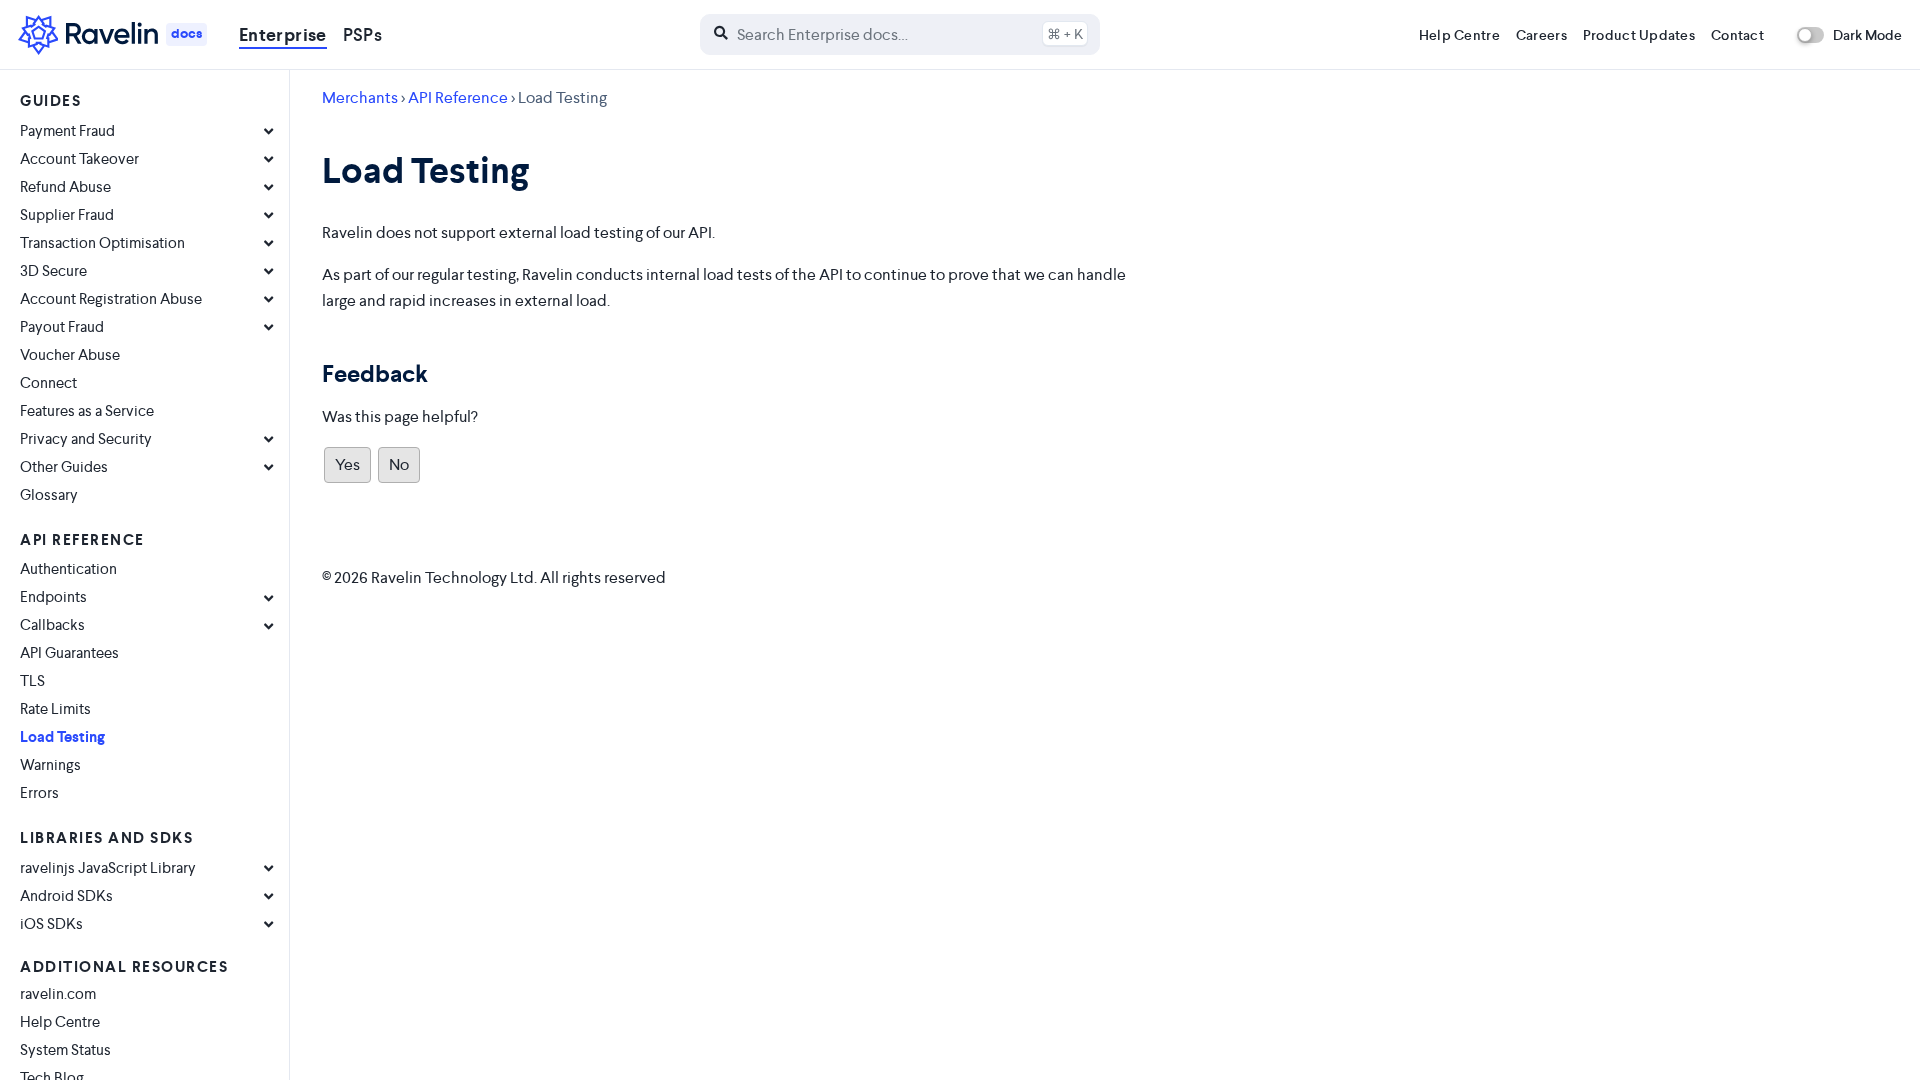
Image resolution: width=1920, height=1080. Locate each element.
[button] (900, 34)
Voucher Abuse (70, 354)
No (399, 464)
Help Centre (1459, 35)
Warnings (50, 764)
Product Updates (1639, 35)
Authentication (68, 568)
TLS (32, 680)
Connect (48, 382)
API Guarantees (69, 652)
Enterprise (283, 35)
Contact (1737, 35)
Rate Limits (55, 708)
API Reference (458, 97)
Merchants (360, 97)
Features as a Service (87, 410)
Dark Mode (1867, 35)
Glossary (49, 494)
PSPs (362, 35)
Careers (1541, 35)
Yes (347, 464)
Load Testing (62, 737)
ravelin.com (58, 993)
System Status (65, 1049)
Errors (39, 792)
